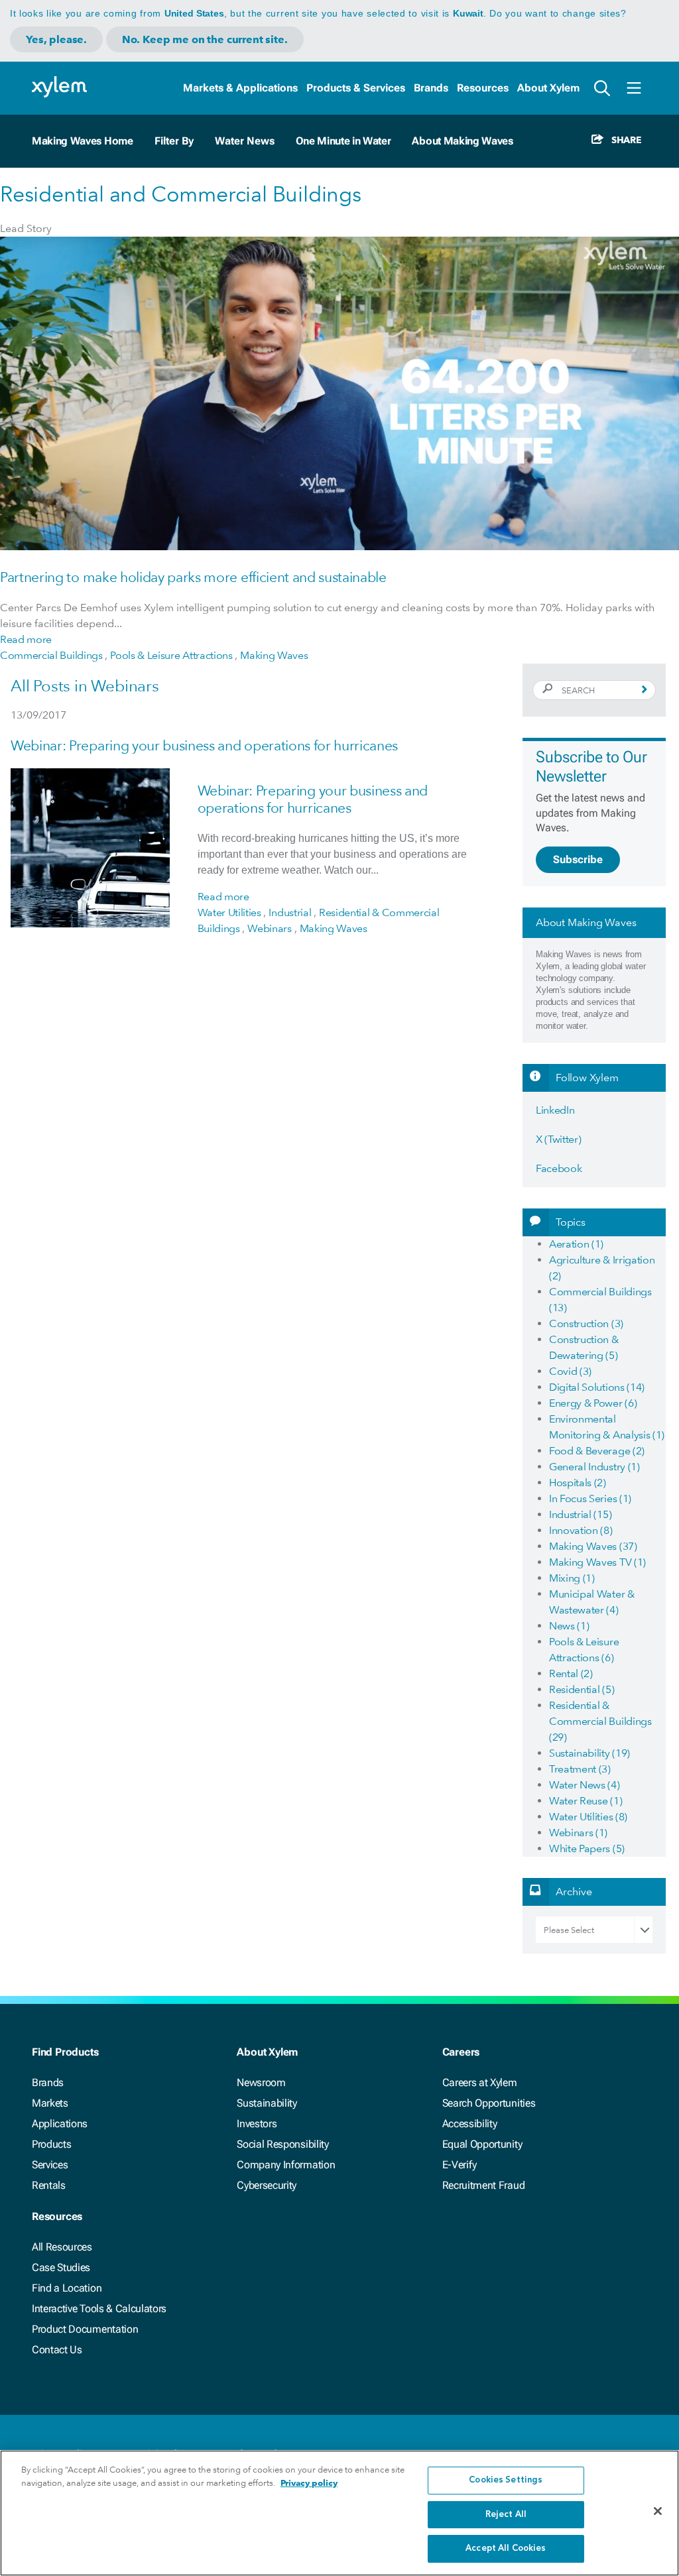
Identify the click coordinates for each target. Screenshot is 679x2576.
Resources (483, 88)
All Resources (62, 2247)
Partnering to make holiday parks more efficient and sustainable (193, 577)
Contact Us (57, 2350)
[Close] (658, 2511)
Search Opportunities (489, 2103)
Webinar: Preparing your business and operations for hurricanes (204, 745)
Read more (26, 639)
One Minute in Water (343, 141)
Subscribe (578, 859)
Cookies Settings (506, 2480)
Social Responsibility (282, 2144)
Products (51, 2144)
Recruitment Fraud (484, 2185)
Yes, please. (56, 39)
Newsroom (261, 2082)
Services (50, 2165)
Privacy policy (309, 2483)
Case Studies (61, 2267)
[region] (339, 2513)
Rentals (49, 2185)
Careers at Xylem (480, 2082)
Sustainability (267, 2103)
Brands (431, 88)
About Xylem (548, 88)
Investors (257, 2124)
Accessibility (470, 2124)
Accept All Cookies (506, 2548)
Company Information (286, 2165)
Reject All (506, 2515)
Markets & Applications (240, 88)
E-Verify (460, 2165)
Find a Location (67, 2288)
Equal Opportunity (482, 2144)
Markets (50, 2103)
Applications (60, 2124)
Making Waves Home (83, 141)
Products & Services (356, 88)
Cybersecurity (267, 2185)
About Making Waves (462, 141)
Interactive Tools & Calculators (99, 2309)
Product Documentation (85, 2329)
